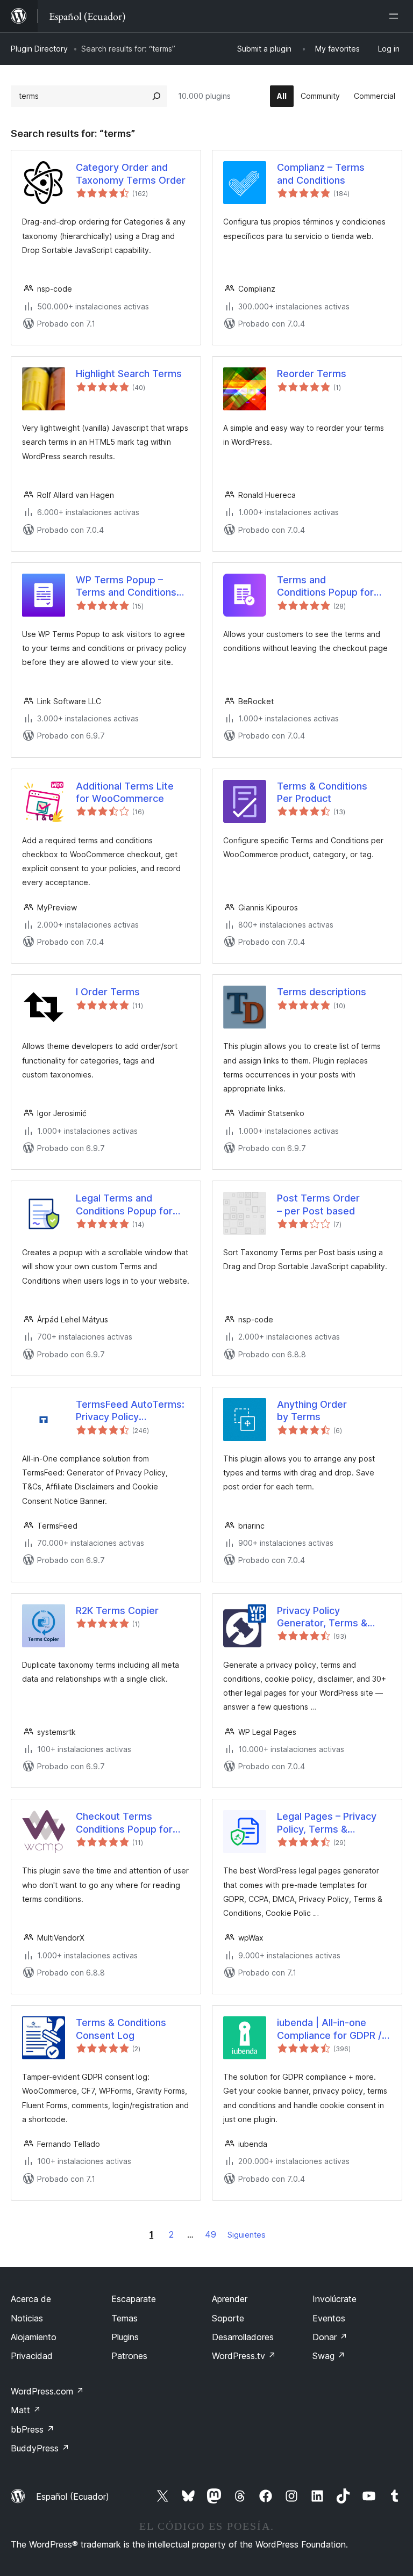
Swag (329, 2356)
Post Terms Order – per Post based (318, 1204)
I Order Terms (108, 992)
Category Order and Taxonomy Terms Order (131, 173)
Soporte (228, 2318)
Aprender (230, 2299)
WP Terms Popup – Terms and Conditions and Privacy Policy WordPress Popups (126, 587)
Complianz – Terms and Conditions (321, 173)
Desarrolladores (243, 2337)
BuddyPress (40, 2448)
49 (211, 2234)
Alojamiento (34, 2337)
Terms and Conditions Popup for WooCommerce (325, 587)
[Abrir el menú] (396, 16)
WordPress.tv (244, 2356)
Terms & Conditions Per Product (322, 792)
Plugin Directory (39, 49)
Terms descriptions (322, 992)
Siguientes (247, 2235)
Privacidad (32, 2356)
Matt (26, 2410)
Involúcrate (334, 2299)
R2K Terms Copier (117, 1611)
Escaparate (134, 2299)
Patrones (129, 2356)
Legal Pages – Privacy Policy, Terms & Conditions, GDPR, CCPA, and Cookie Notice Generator (327, 1823)
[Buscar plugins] (156, 96)
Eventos (329, 2318)
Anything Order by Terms (312, 1410)
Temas (124, 2318)
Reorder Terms (312, 374)
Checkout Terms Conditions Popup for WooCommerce (124, 1823)
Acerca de (31, 2299)
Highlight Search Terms (129, 374)
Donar (330, 2337)
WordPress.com (47, 2391)
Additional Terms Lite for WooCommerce (125, 792)
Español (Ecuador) (73, 2497)
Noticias (27, 2318)
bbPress (33, 2429)
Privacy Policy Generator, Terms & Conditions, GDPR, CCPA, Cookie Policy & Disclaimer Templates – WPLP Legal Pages (330, 1617)
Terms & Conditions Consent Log (121, 2029)
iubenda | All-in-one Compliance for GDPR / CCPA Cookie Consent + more (333, 2029)
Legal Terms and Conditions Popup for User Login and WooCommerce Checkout (124, 1205)
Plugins (125, 2337)
